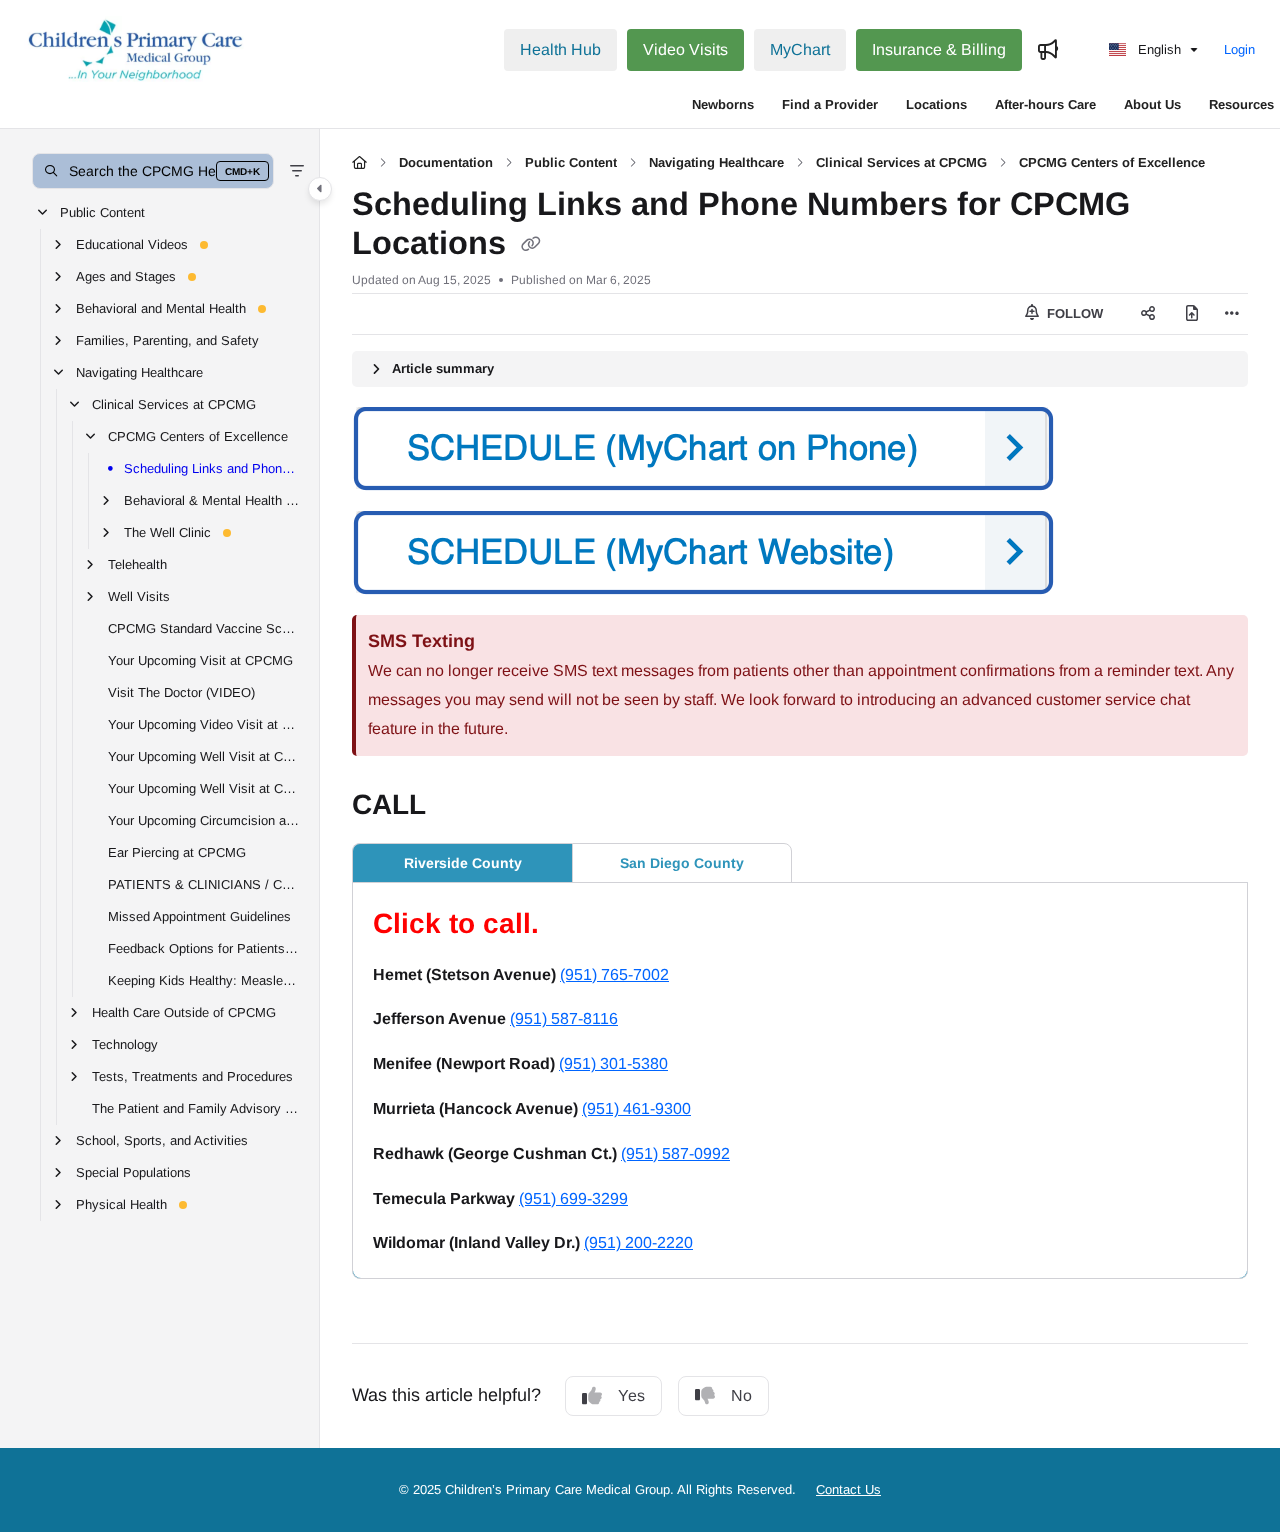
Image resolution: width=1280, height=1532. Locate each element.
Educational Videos (132, 243)
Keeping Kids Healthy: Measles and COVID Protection (203, 979)
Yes (631, 1395)
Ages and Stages (126, 275)
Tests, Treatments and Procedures (192, 1075)
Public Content (102, 211)
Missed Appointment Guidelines (199, 915)
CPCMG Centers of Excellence (198, 435)
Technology (125, 1043)
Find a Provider (830, 104)
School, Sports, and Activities (162, 1139)
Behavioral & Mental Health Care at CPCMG (211, 499)
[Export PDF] (1192, 314)
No (741, 1395)
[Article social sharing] (1148, 314)
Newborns (723, 104)
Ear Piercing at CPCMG (177, 851)
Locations (936, 104)
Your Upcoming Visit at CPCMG (200, 659)
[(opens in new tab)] (800, 553)
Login (1239, 49)
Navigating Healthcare (139, 371)
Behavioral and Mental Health (161, 307)
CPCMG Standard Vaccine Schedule (203, 627)
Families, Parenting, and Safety (167, 339)
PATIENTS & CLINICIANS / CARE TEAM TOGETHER (203, 883)
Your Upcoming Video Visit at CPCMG (203, 723)
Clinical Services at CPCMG (174, 403)
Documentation (446, 162)
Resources (1241, 104)
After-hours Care (1045, 104)
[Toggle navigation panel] (320, 189)
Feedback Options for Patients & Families (203, 947)
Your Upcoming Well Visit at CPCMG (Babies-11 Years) (203, 755)
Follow (1073, 313)
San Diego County (682, 863)
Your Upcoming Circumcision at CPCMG (203, 819)
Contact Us (848, 1489)
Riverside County (463, 863)
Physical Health (121, 1203)
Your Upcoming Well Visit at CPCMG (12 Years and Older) (203, 787)
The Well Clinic (167, 531)
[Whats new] (1048, 50)
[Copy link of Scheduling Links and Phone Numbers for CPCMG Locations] (531, 245)
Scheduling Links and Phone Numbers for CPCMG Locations (211, 467)
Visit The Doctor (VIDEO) (181, 691)
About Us (1152, 104)
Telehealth (137, 563)
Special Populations (133, 1171)
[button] (153, 171)
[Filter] (297, 171)
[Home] (136, 50)
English (1157, 49)
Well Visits (139, 595)
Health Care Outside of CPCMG (184, 1011)
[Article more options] (1232, 314)
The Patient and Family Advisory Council (195, 1107)
